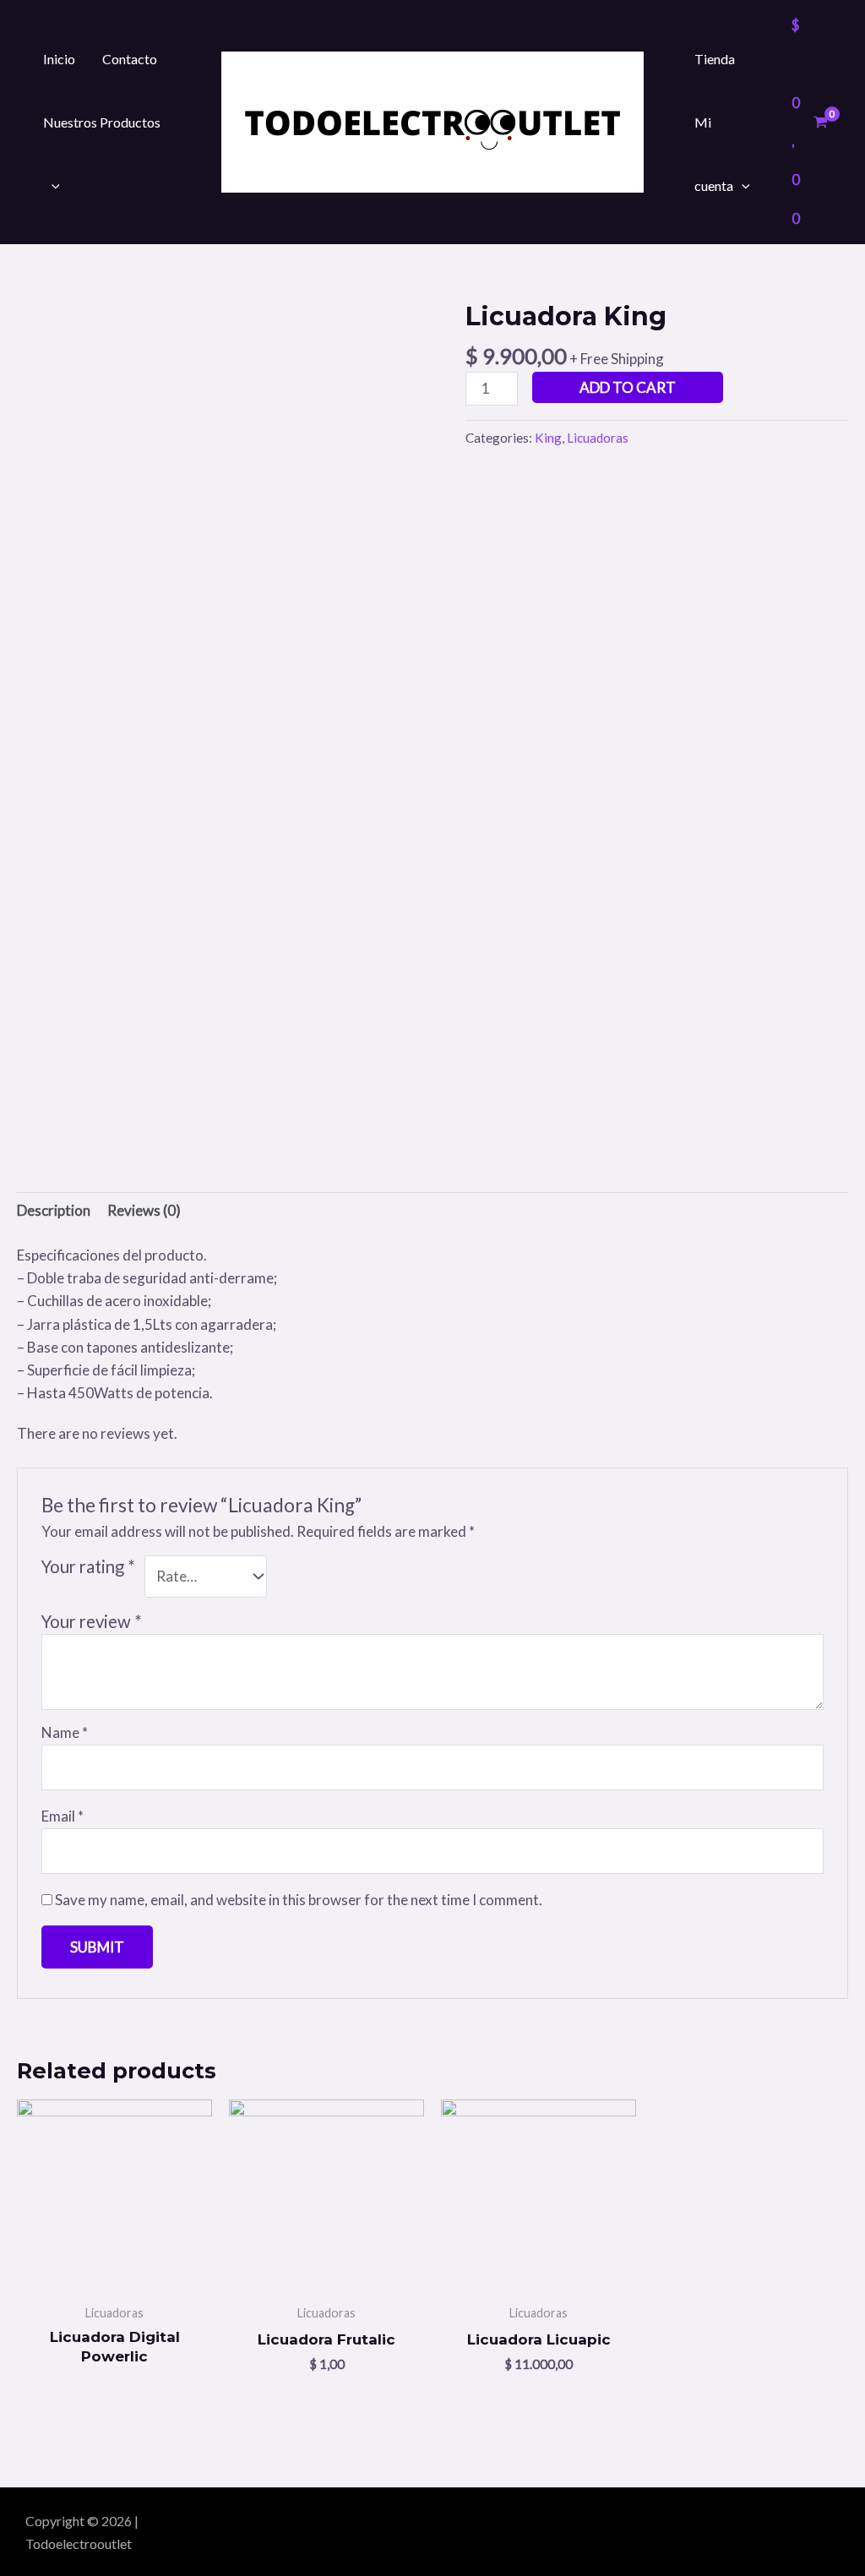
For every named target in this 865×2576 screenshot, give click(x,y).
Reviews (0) (144, 1210)
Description (54, 1210)
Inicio (59, 59)
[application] (52, 185)
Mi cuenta (714, 154)
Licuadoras (598, 438)
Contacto (130, 59)
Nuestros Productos (102, 122)
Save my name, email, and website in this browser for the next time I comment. (299, 1900)
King (548, 438)
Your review (92, 1621)
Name (65, 1732)
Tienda (715, 59)
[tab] (54, 1211)
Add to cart (628, 387)
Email (63, 1816)
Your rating (88, 1566)
